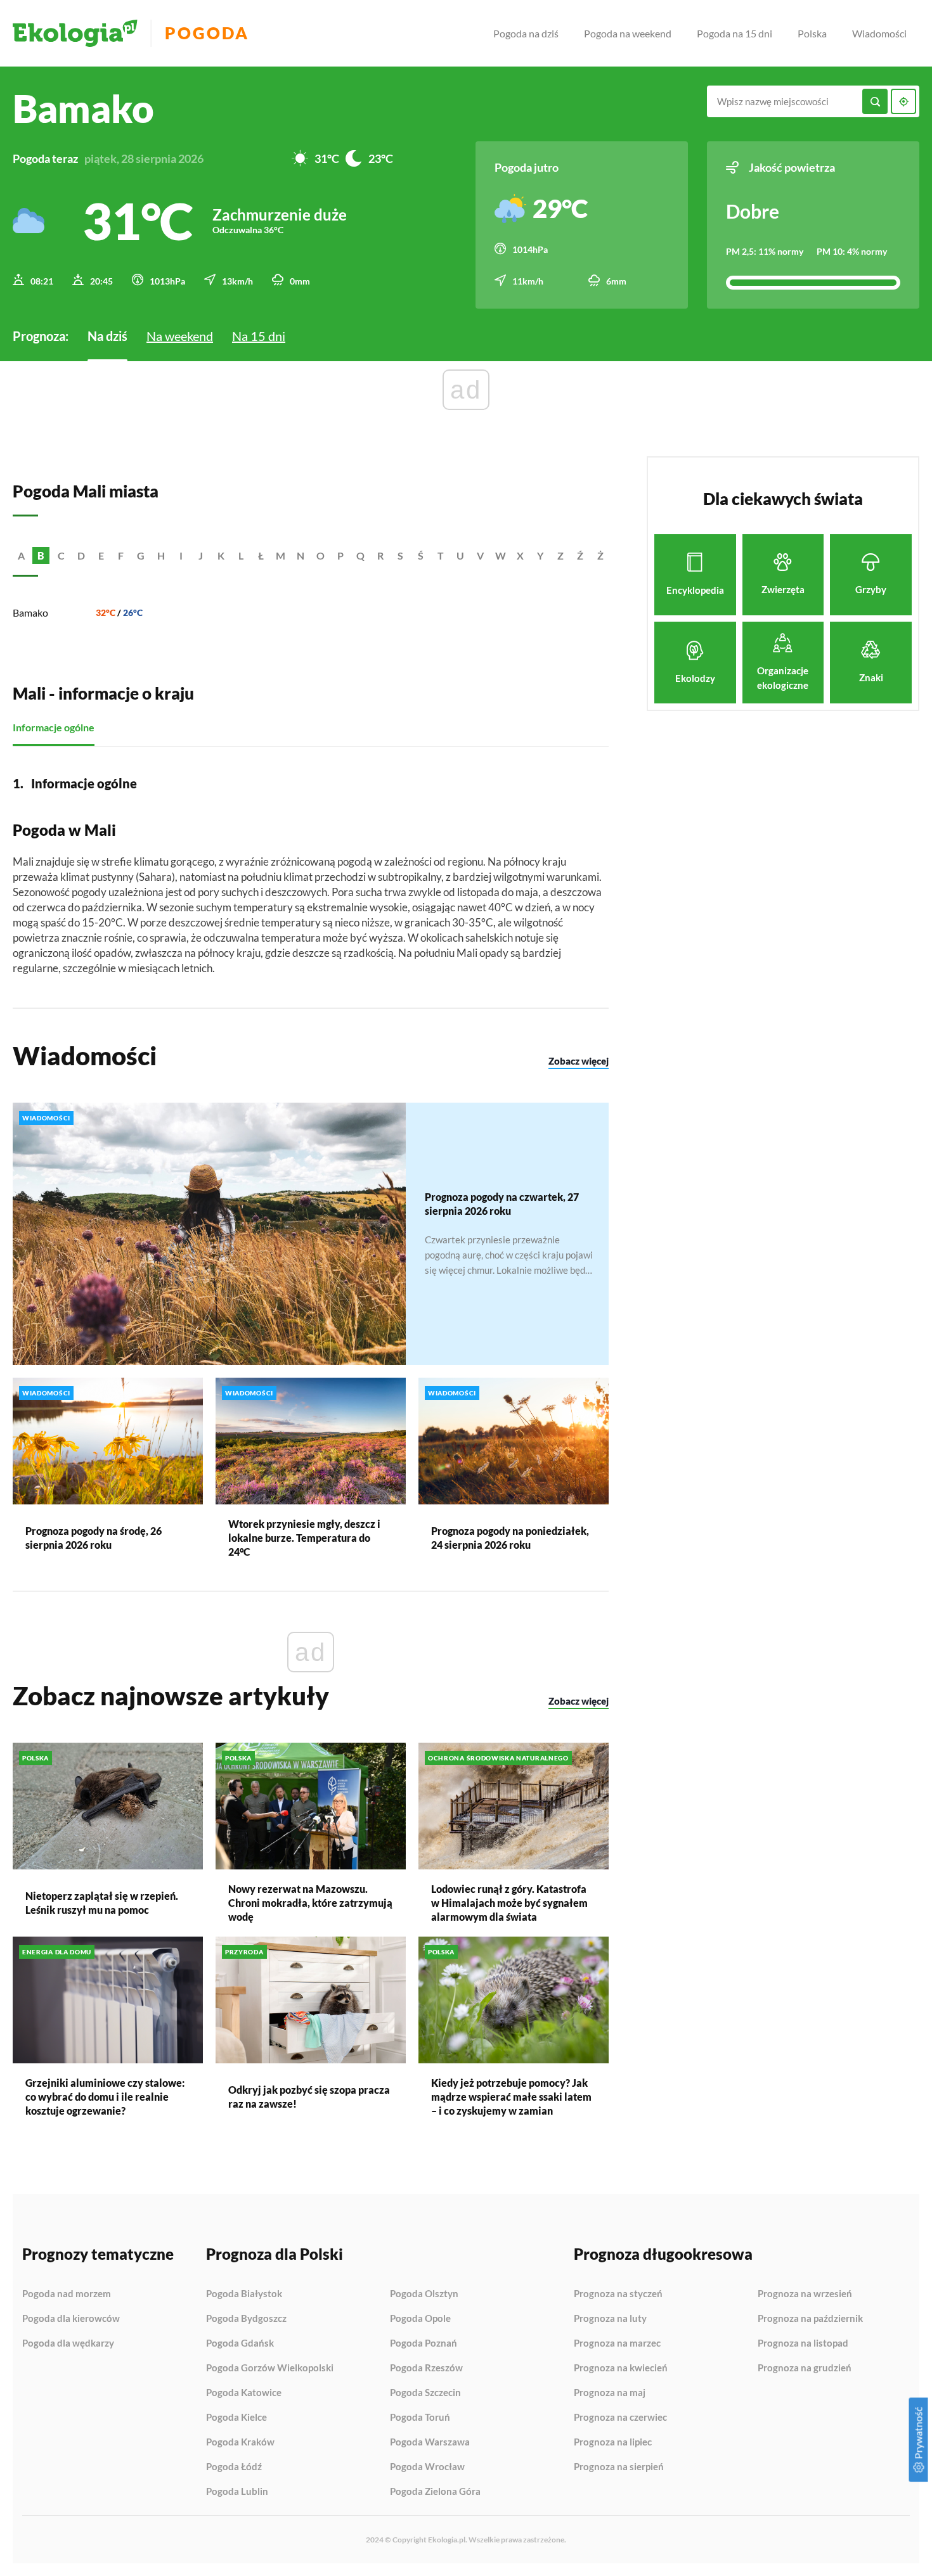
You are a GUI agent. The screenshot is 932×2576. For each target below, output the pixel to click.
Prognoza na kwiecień (621, 2368)
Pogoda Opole (420, 2319)
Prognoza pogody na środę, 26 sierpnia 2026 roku (94, 1538)
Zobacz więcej (579, 1061)
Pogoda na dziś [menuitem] (526, 33)
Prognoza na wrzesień (805, 2294)
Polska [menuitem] (812, 33)
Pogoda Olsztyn (424, 2294)
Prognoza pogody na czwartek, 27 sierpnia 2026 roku (502, 1204)
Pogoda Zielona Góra (435, 2491)
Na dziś (107, 336)
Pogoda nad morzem (67, 2294)
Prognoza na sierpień (619, 2467)
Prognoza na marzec (617, 2343)
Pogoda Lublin (237, 2491)
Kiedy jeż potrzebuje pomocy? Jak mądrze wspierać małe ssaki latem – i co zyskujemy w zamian (511, 2097)
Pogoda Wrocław (427, 2467)
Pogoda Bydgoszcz (246, 2319)
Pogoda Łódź (234, 2467)
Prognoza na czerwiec (620, 2418)
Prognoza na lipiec (613, 2442)
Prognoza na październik (810, 2319)
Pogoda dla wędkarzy (68, 2343)
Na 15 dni (259, 336)
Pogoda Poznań (424, 2343)
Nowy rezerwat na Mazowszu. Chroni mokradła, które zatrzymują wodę (310, 1903)
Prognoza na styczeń (618, 2294)
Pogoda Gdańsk (240, 2343)
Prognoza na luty (610, 2319)
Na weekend (180, 336)
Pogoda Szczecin (425, 2393)
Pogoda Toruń (420, 2418)
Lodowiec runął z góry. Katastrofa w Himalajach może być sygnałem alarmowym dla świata (509, 1903)
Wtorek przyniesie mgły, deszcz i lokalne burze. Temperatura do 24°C (304, 1538)
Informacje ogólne (54, 727)
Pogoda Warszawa (430, 2442)
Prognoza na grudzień (805, 2368)
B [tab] (41, 555)
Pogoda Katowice (244, 2393)
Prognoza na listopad (803, 2343)
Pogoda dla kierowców (71, 2319)
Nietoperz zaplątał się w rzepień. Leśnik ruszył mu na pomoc (102, 1903)
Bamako (30, 612)
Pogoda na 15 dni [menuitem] (735, 33)
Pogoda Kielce (236, 2418)
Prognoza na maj (610, 2393)
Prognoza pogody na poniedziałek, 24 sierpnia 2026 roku (510, 1538)
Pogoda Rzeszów (426, 2368)
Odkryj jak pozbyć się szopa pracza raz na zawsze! (309, 2097)
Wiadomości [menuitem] (879, 33)
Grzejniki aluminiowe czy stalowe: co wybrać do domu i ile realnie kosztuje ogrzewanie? (105, 2097)
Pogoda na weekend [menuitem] (628, 33)
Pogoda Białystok (244, 2294)
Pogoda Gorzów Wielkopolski (270, 2368)
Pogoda (207, 33)
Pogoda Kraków (240, 2442)
